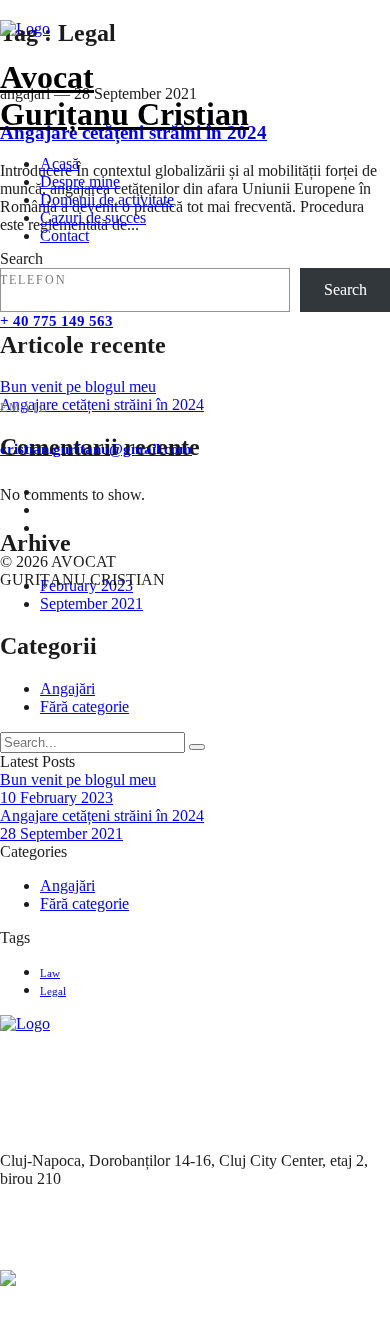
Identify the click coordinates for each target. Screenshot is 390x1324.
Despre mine (80, 181)
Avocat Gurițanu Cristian (124, 95)
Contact (64, 235)
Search (345, 289)
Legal (53, 991)
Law (50, 973)
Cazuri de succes (93, 217)
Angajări (67, 688)
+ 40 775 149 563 (56, 321)
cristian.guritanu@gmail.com (96, 449)
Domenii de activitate (107, 199)
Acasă (59, 163)
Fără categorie (84, 706)
